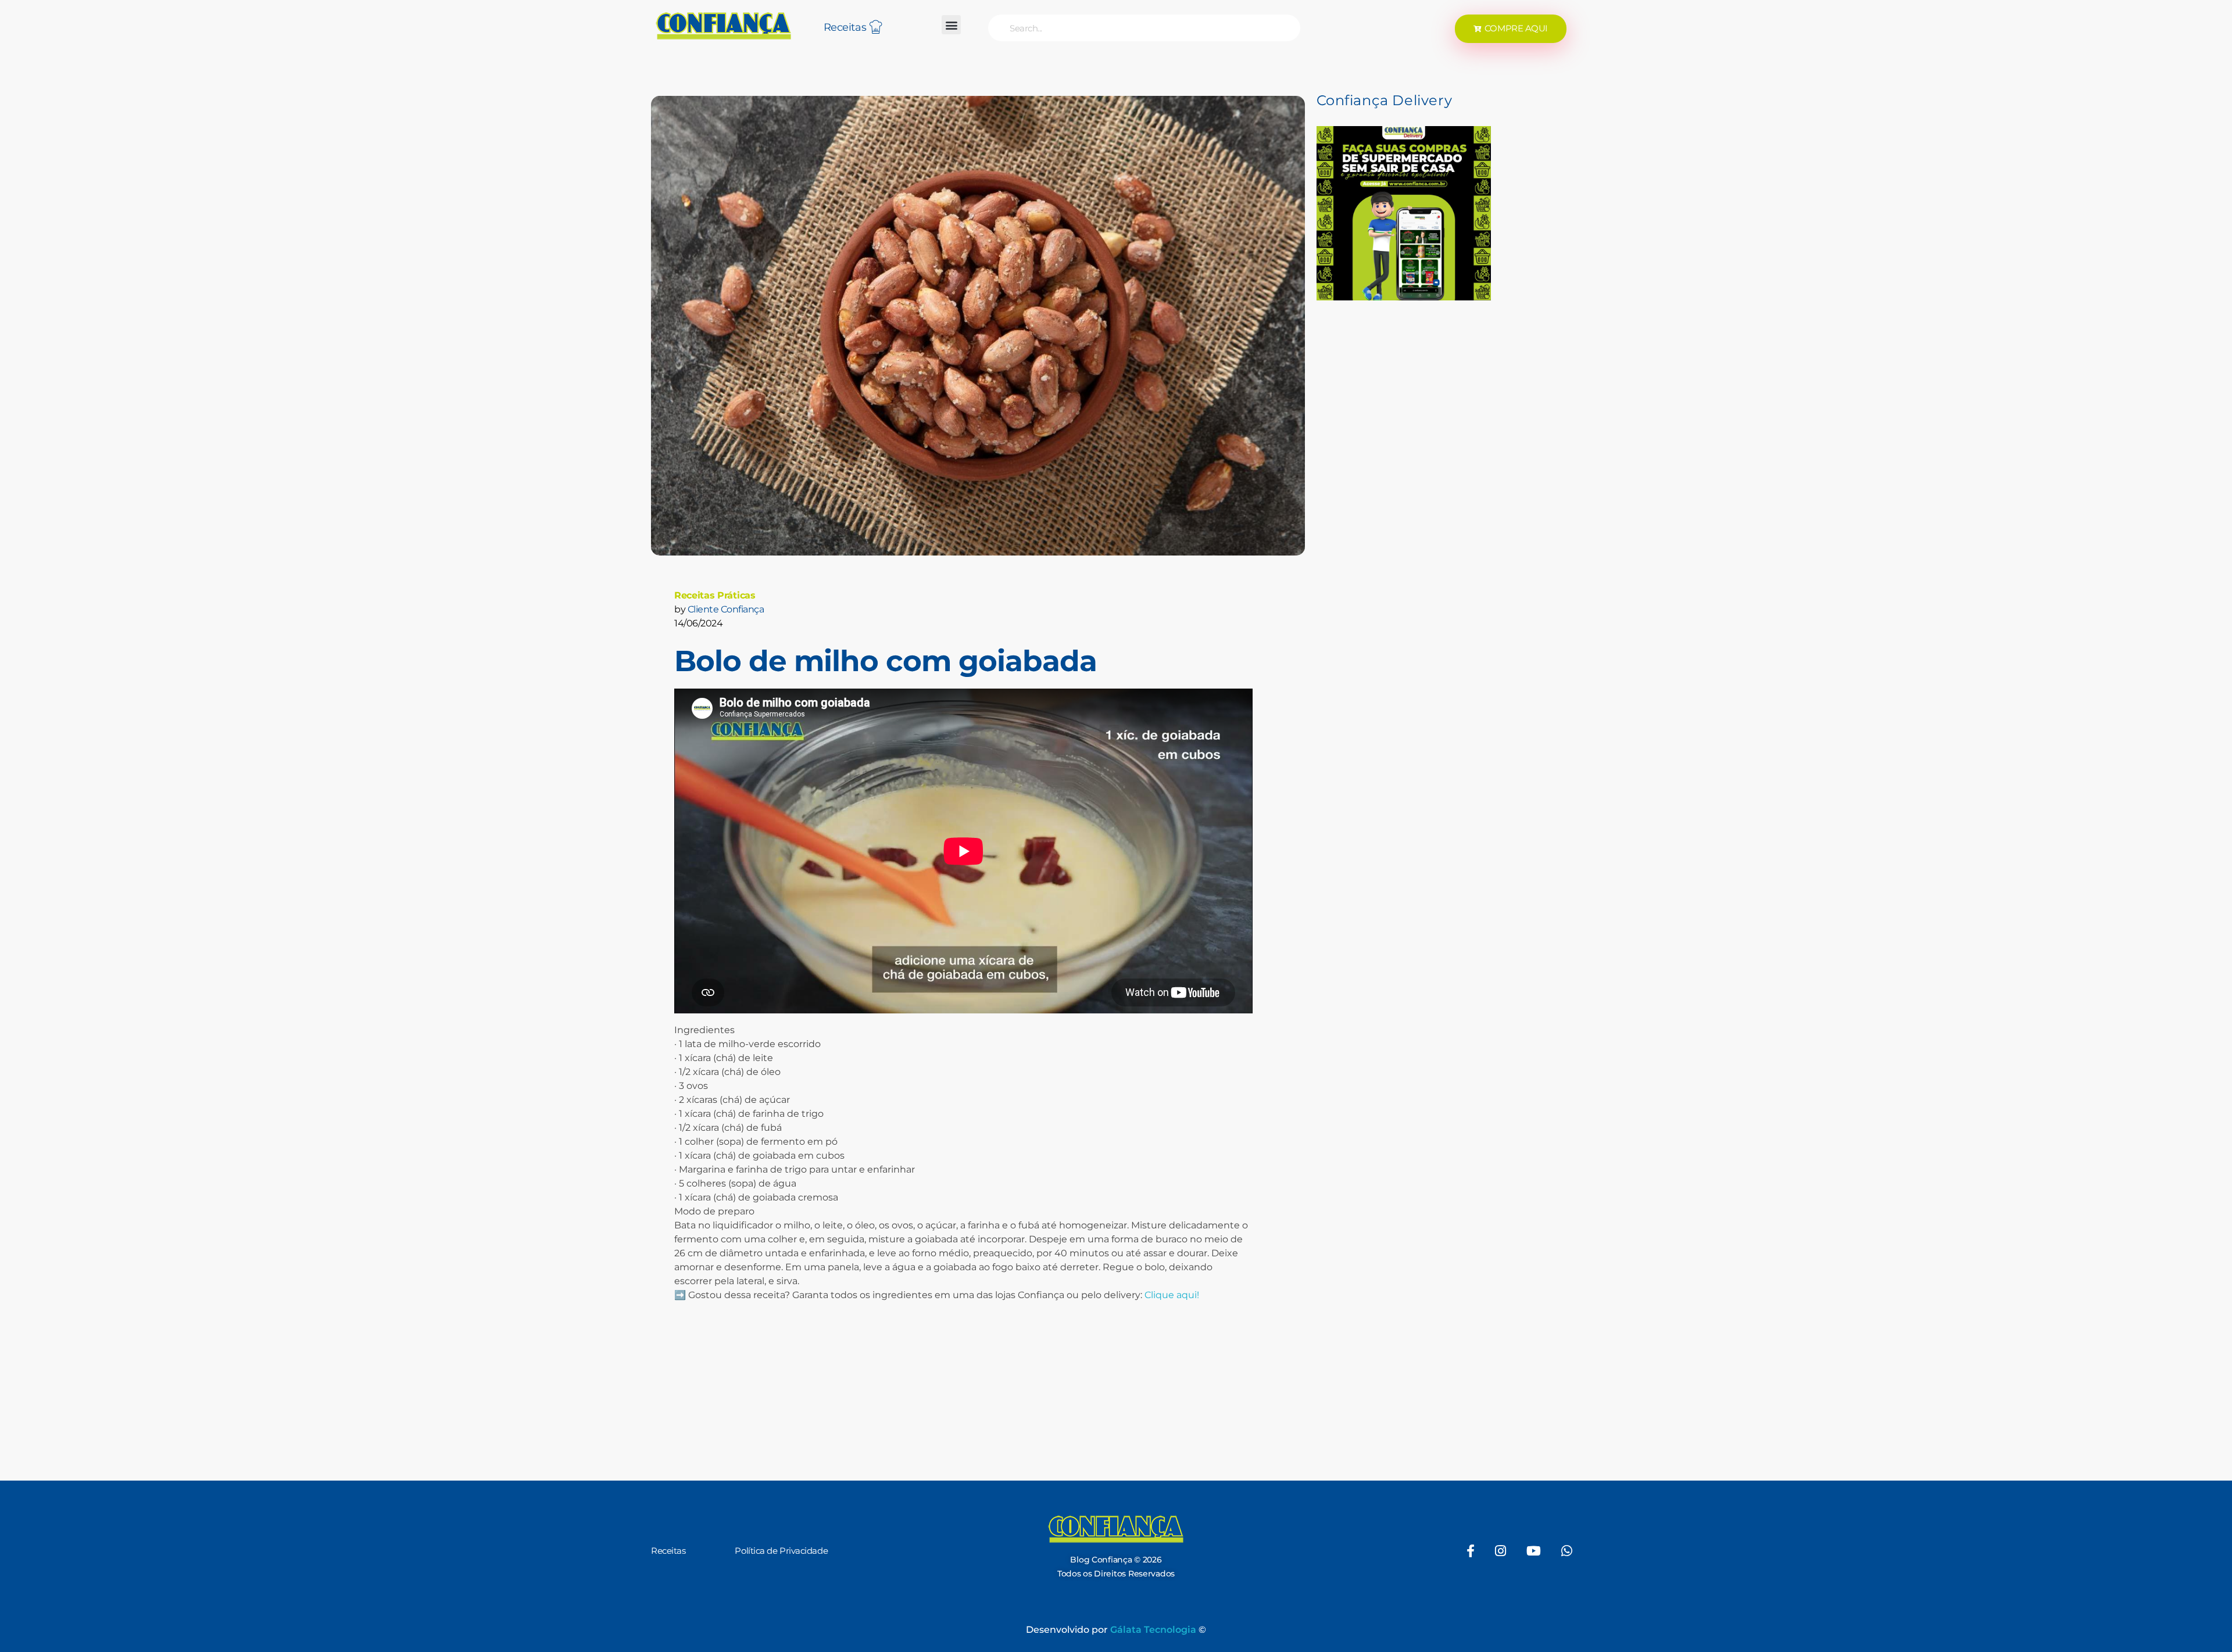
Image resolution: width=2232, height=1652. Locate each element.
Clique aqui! (1172, 1295)
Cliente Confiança (726, 609)
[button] (951, 25)
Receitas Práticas (715, 595)
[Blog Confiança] (724, 26)
